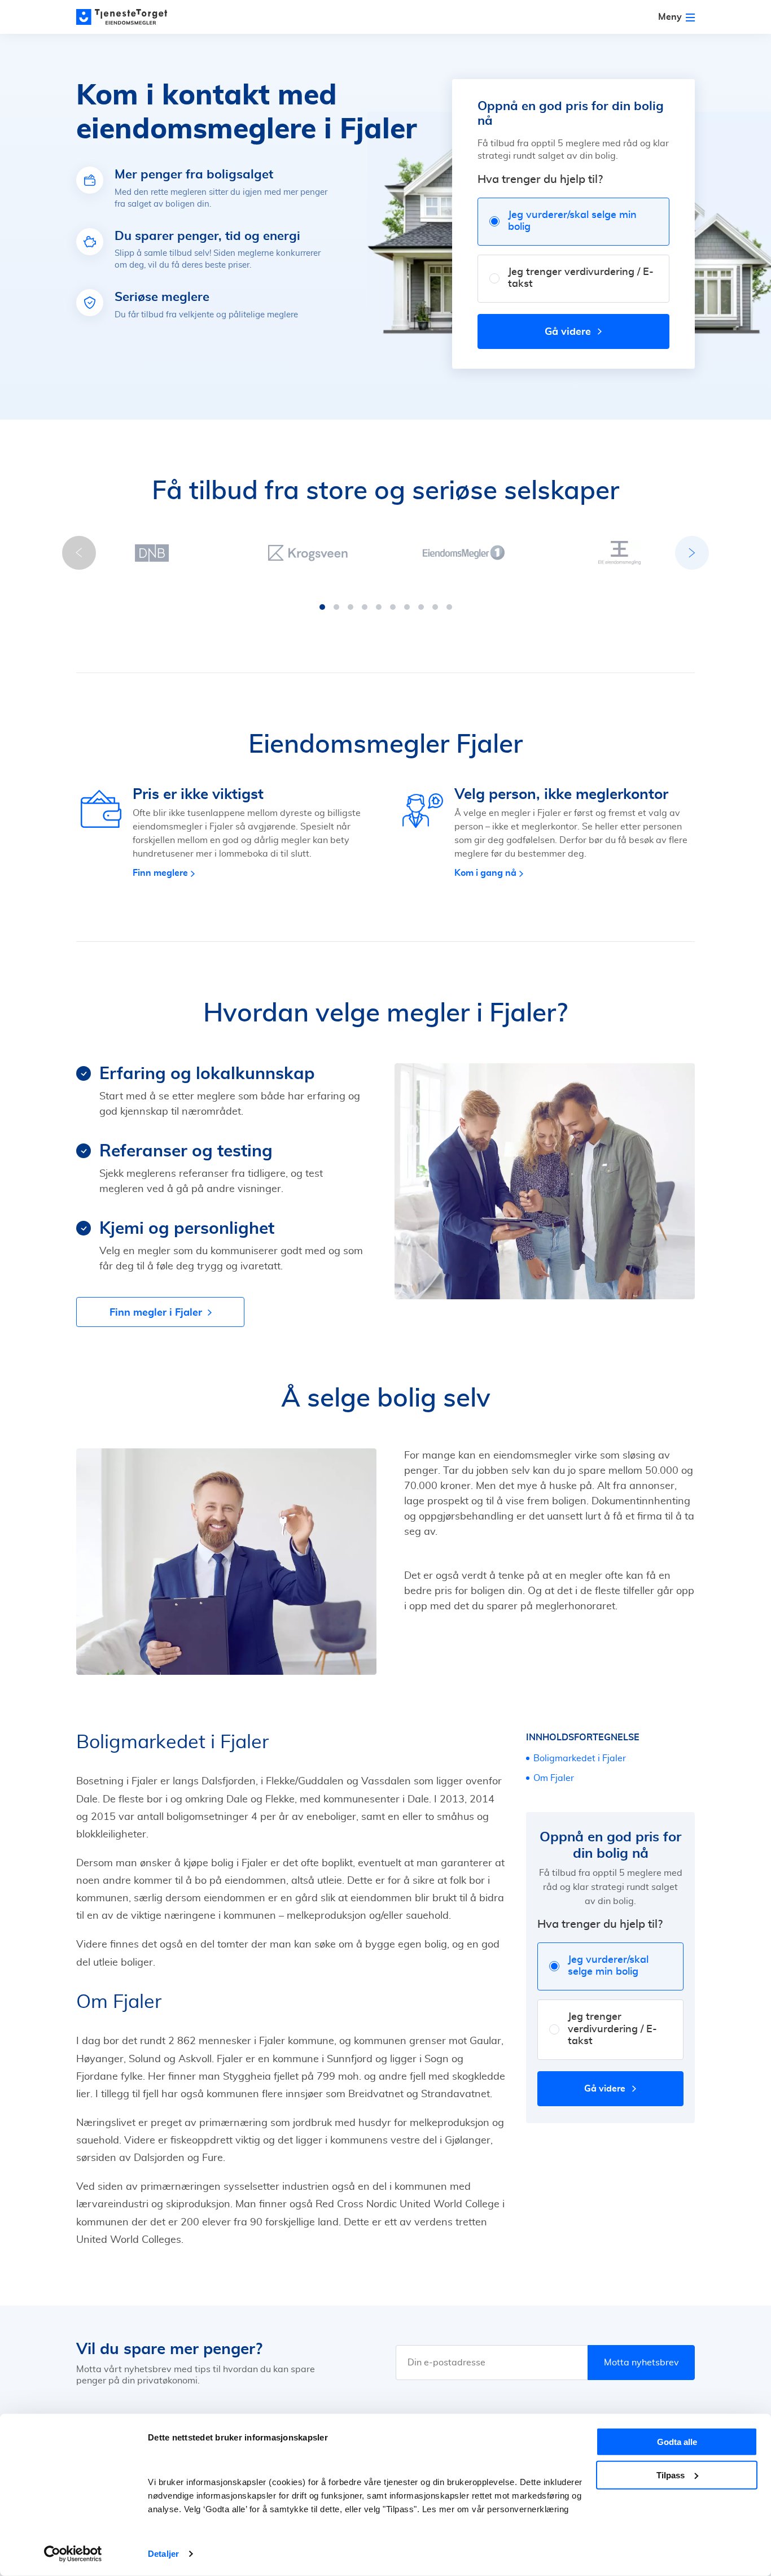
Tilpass (671, 2475)
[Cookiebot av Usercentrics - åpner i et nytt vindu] (73, 2554)
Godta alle (677, 2442)
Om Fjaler (554, 1778)
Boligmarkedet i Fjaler (580, 1758)
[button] (322, 607)
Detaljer (163, 2554)
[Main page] (127, 17)
